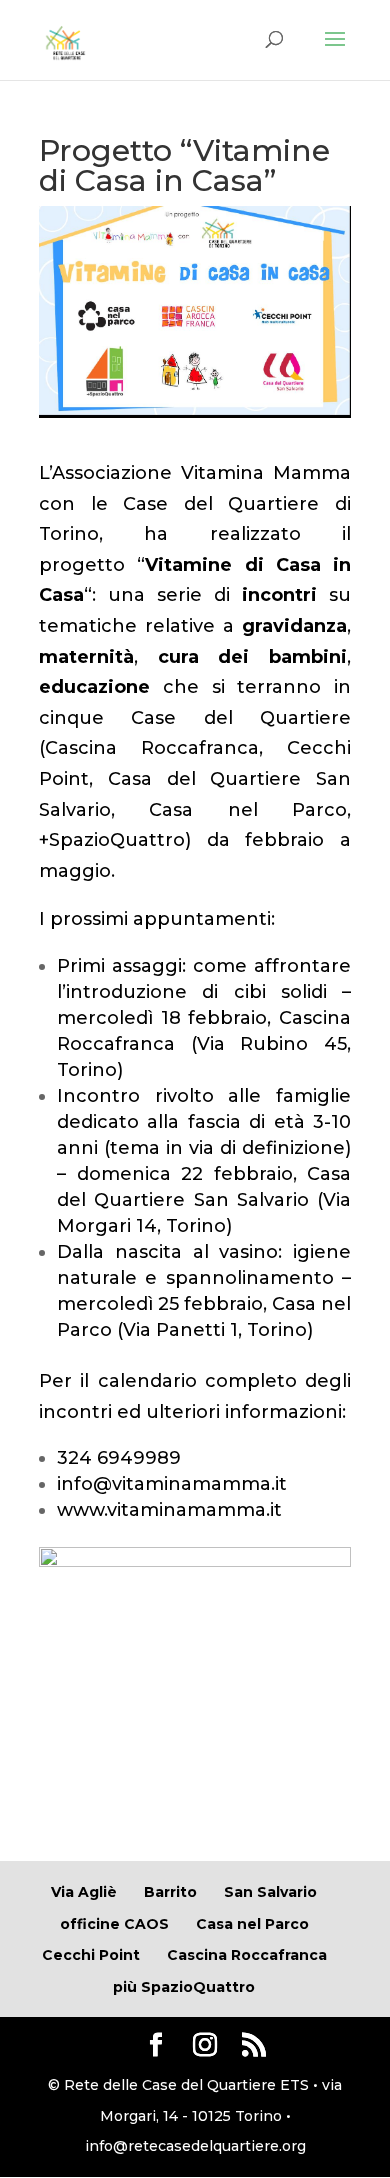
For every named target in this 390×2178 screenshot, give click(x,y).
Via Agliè (84, 1892)
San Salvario (270, 1892)
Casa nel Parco (248, 810)
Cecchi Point (91, 1955)
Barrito (170, 1892)
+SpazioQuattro (112, 840)
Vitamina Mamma (266, 473)
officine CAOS (114, 1924)
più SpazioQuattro (184, 1987)
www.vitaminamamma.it (169, 1510)
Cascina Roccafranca (152, 748)
